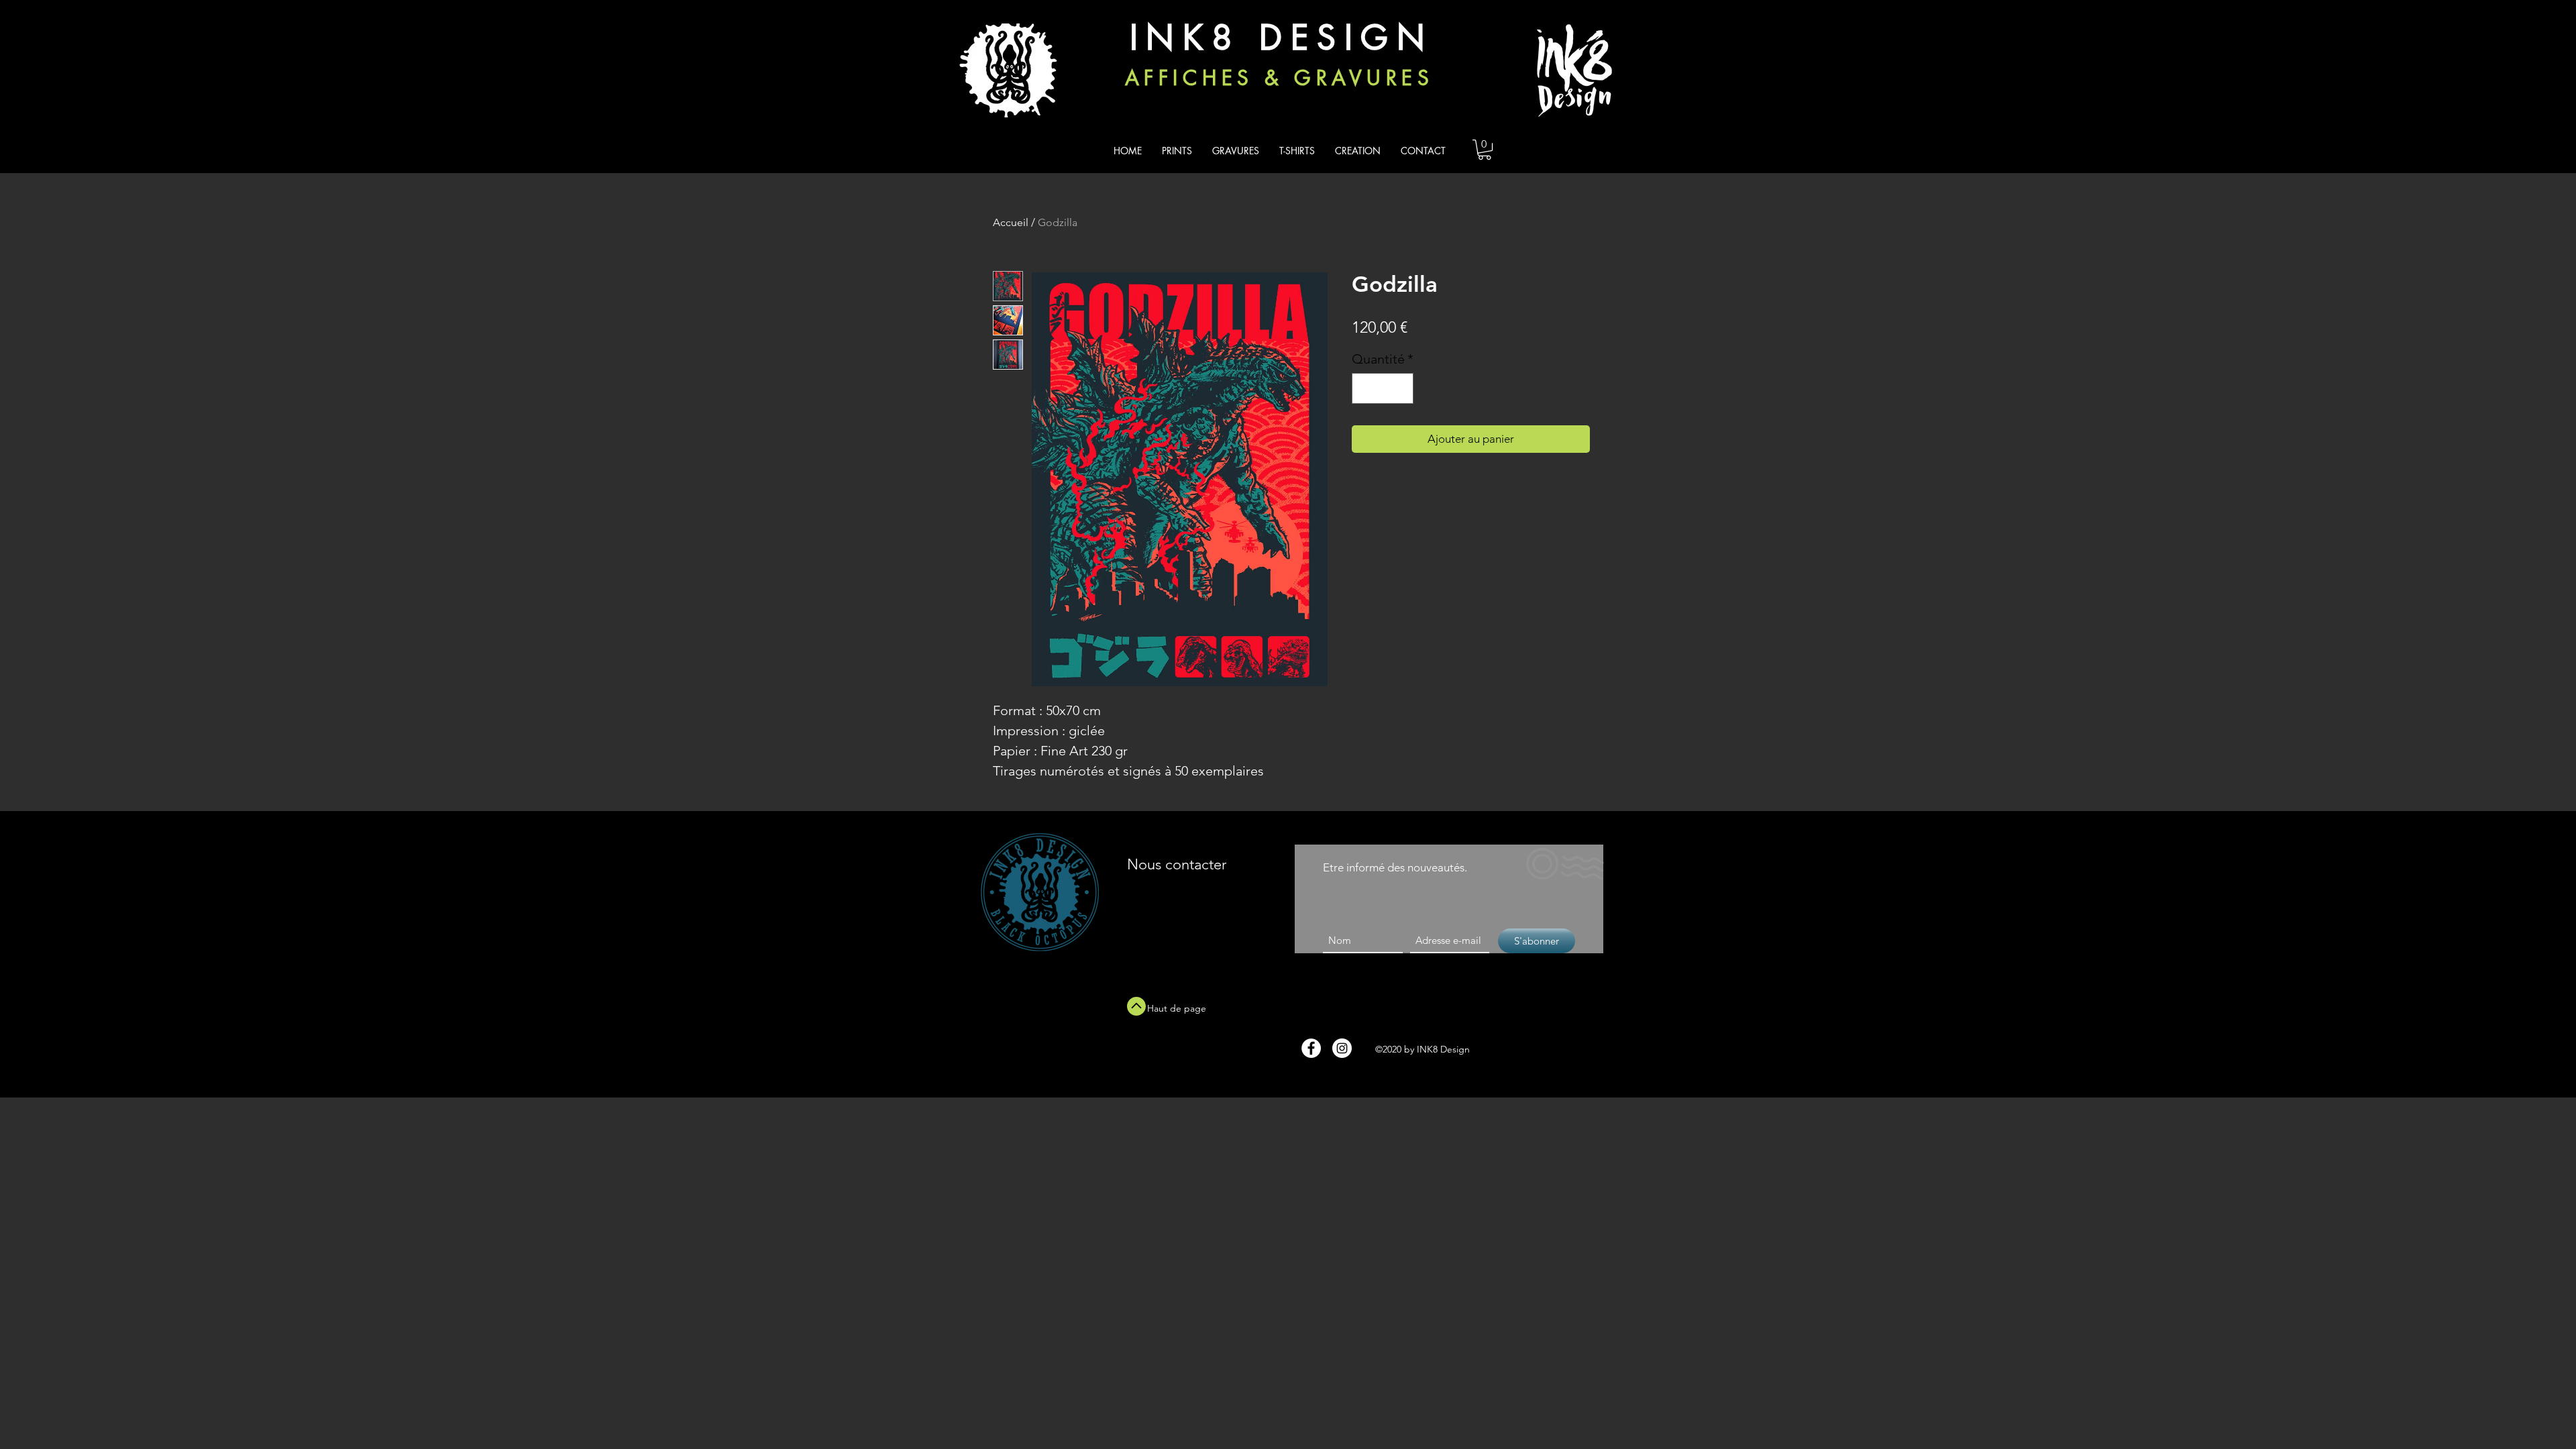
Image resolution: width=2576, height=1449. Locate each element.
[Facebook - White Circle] (1311, 1048)
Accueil (1011, 222)
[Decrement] (1365, 388)
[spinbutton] (1383, 388)
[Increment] (1400, 388)
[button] (1485, 150)
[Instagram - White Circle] (1342, 1048)
